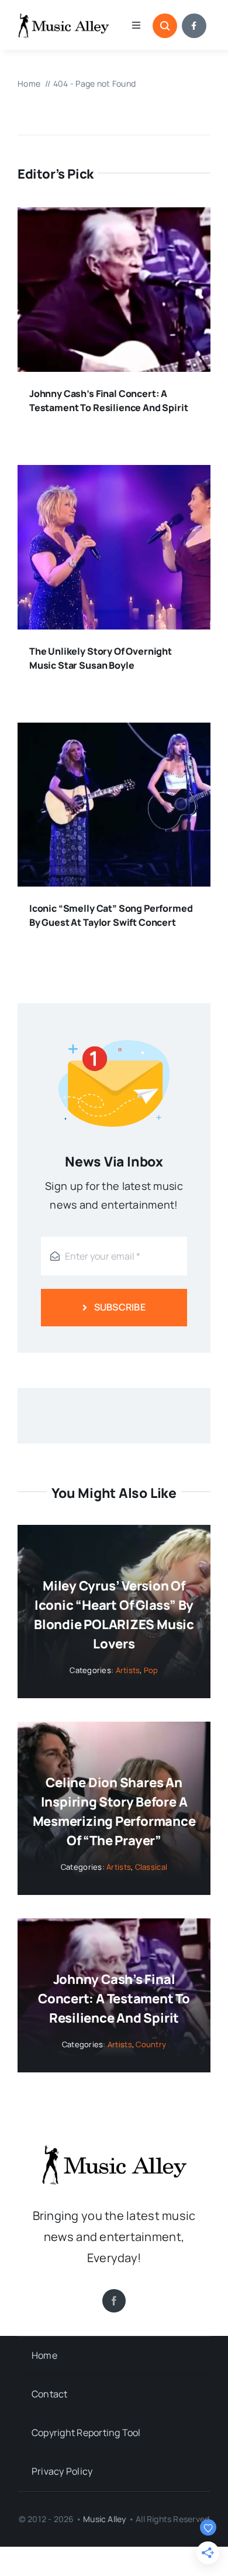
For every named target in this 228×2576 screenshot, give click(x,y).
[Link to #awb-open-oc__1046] (165, 26)
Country (151, 2044)
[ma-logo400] (63, 17)
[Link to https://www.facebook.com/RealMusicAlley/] (194, 26)
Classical (151, 1867)
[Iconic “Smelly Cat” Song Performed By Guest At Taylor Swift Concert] (114, 732)
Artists (128, 1670)
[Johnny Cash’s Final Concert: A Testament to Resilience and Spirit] (114, 217)
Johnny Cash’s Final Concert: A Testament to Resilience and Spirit (114, 1999)
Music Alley (105, 2519)
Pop (151, 1670)
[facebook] (114, 2301)
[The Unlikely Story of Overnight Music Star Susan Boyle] (114, 474)
